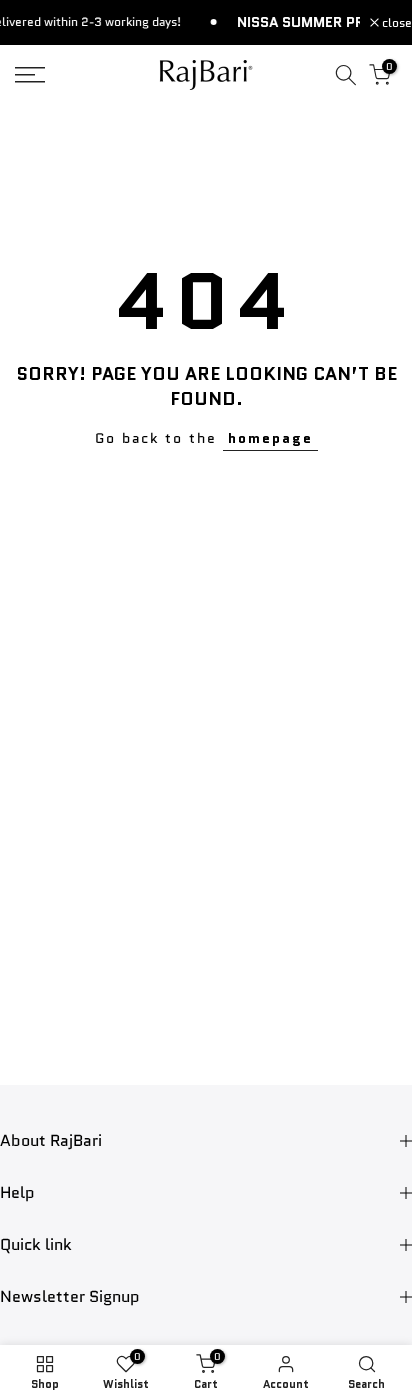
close (395, 23)
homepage (270, 438)
